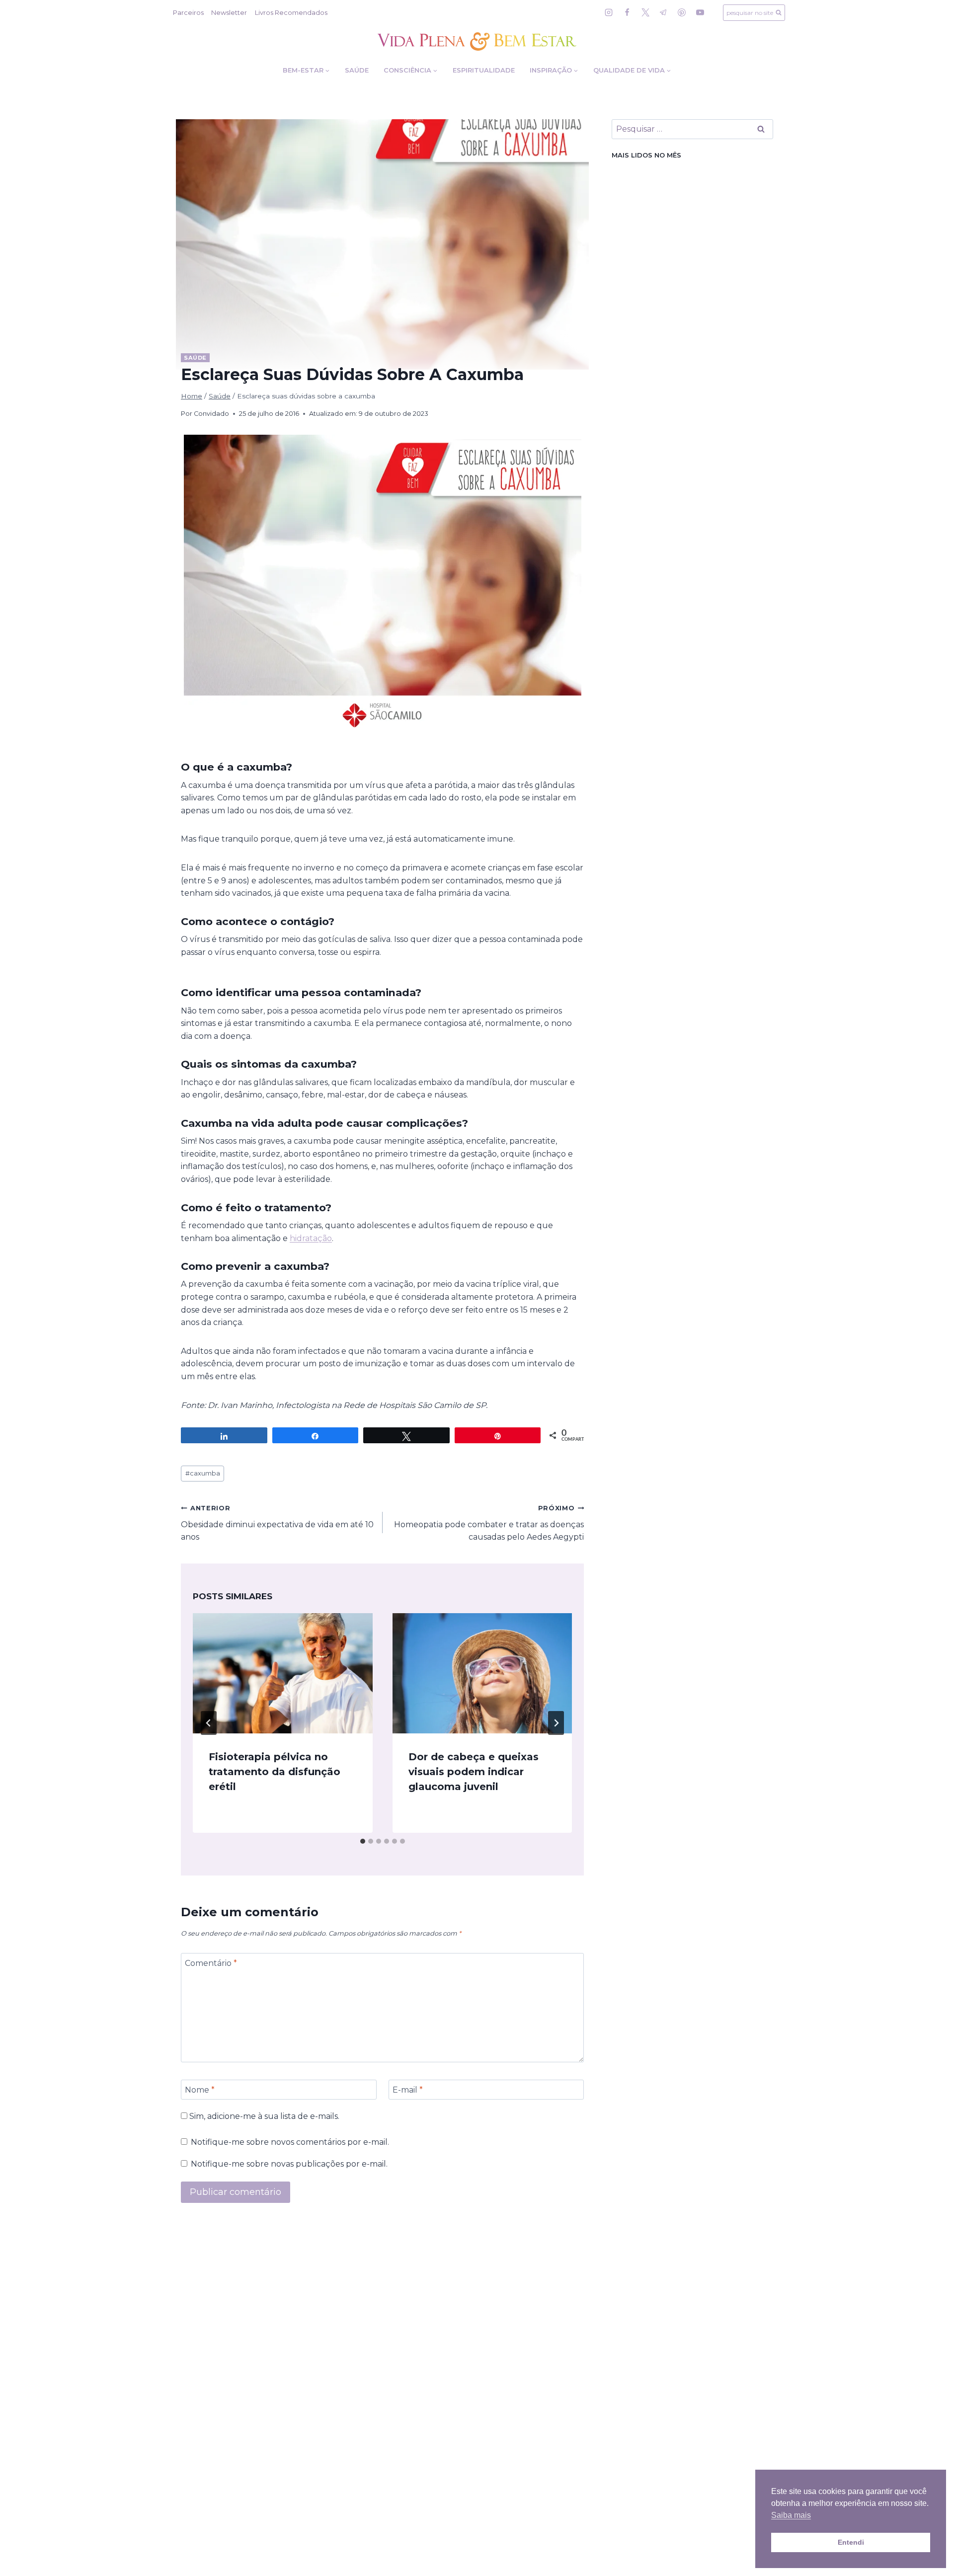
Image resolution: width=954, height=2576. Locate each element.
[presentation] (283, 1673)
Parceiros (188, 12)
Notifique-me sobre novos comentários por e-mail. (290, 2142)
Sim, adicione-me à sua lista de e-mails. (263, 2116)
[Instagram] (609, 12)
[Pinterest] (682, 12)
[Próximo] (556, 1723)
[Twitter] (645, 12)
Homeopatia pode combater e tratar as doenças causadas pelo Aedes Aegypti (489, 1523)
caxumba (203, 1473)
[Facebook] (627, 12)
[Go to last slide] (209, 1723)
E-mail (408, 2089)
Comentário (211, 1963)
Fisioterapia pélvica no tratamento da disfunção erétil (275, 1772)
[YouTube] (700, 12)
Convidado (211, 414)
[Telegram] (663, 12)
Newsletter (229, 12)
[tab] (363, 1841)
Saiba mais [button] (791, 2515)
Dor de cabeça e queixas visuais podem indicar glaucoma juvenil (474, 1772)
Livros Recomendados (291, 12)
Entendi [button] (851, 2542)
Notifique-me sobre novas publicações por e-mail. (289, 2164)
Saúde (357, 70)
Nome (200, 2089)
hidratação (311, 1238)
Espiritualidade (484, 70)
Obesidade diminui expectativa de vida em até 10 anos (277, 1523)
